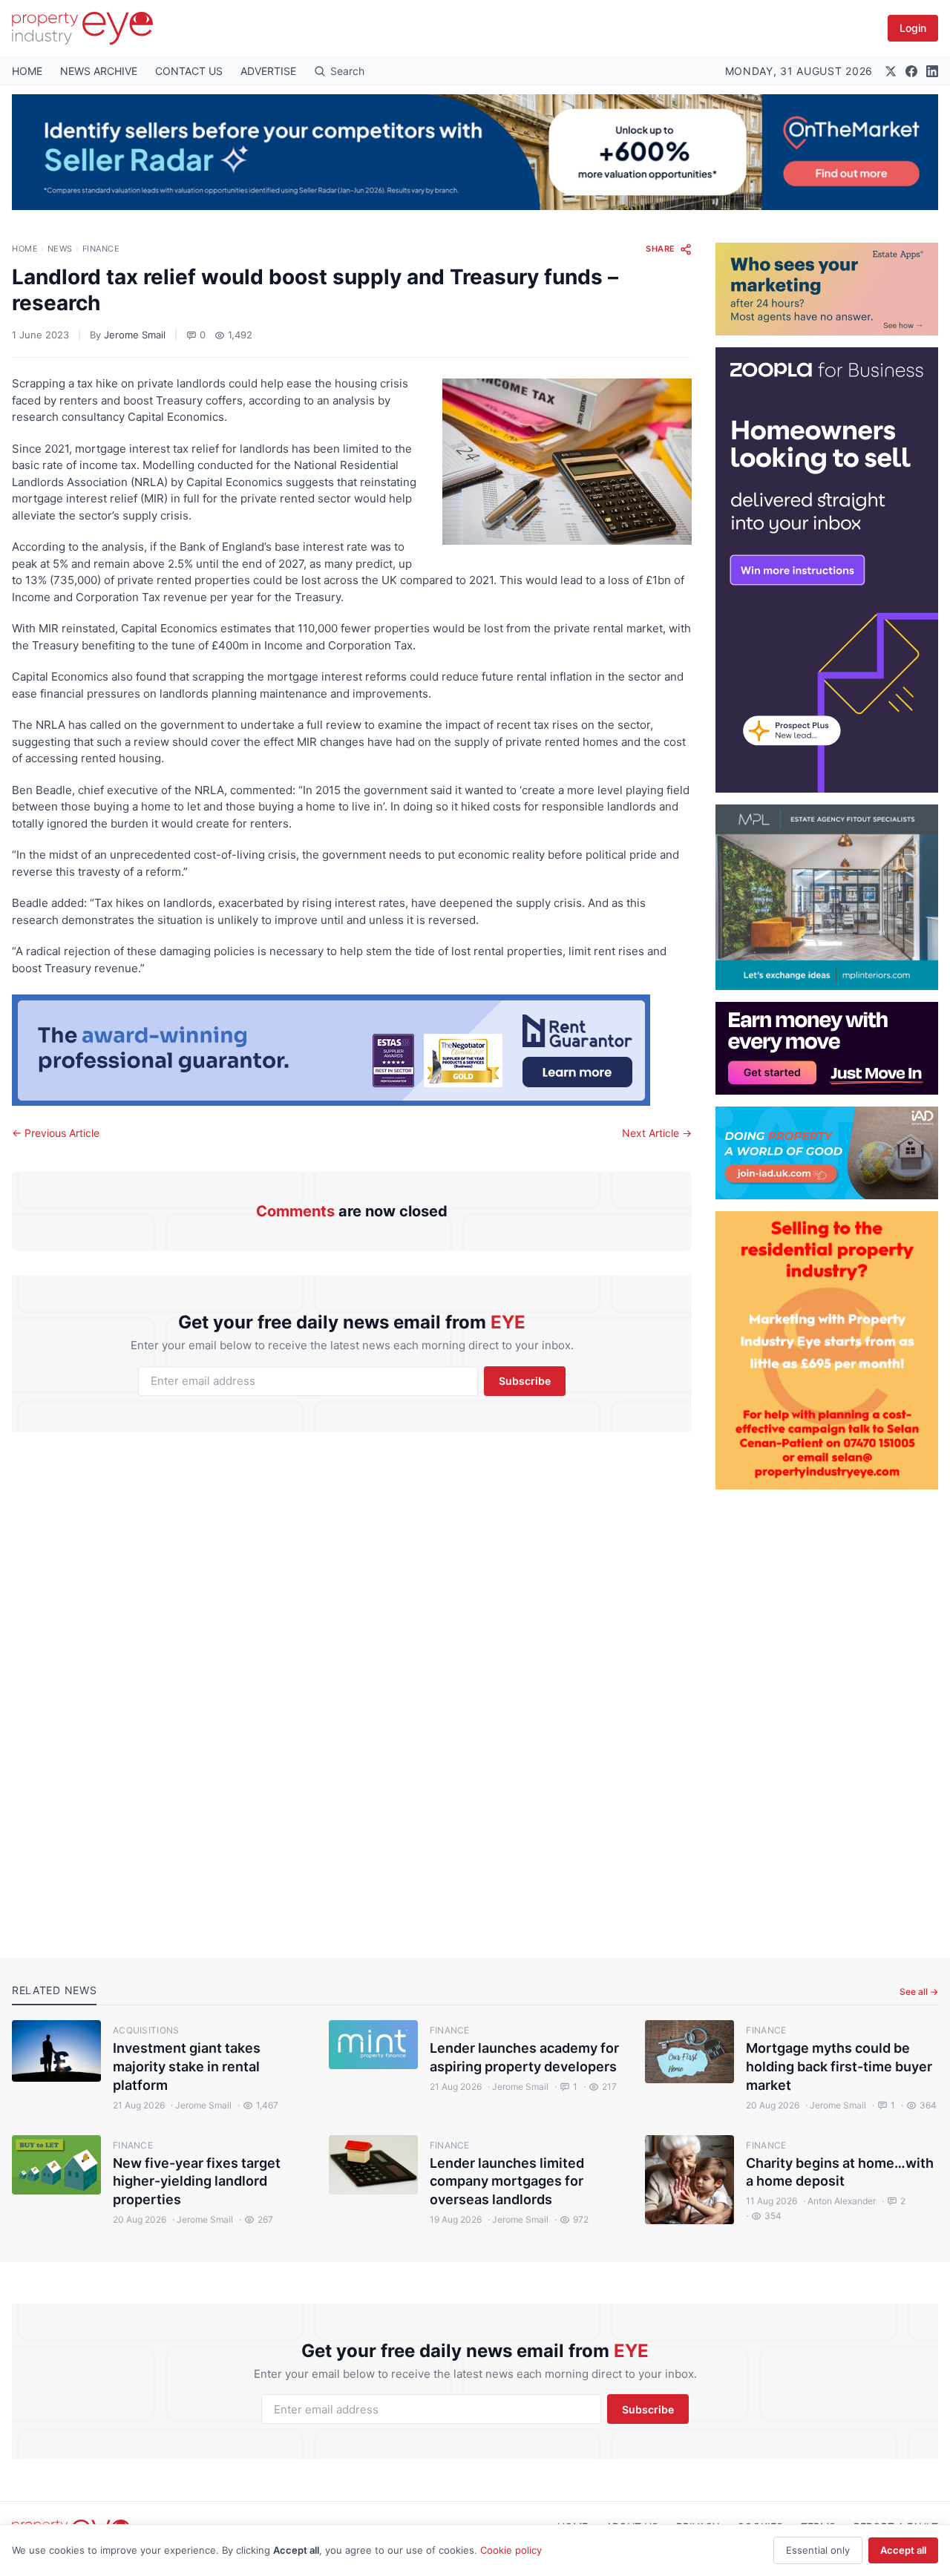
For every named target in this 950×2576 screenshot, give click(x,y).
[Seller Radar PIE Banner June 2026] (475, 152)
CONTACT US (189, 71)
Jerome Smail (135, 335)
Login (913, 28)
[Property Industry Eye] (82, 28)
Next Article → (657, 1133)
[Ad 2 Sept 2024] (827, 1350)
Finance (101, 249)
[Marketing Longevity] (827, 289)
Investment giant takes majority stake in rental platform (187, 2067)
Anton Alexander (839, 2201)
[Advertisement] (827, 1712)
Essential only (818, 2550)
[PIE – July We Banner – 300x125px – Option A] (827, 1048)
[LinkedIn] (932, 71)
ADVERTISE (268, 71)
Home (25, 249)
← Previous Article (56, 1133)
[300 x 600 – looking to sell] (827, 570)
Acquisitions (146, 2030)
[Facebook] (911, 71)
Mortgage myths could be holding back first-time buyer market (839, 2067)
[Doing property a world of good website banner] (827, 1153)
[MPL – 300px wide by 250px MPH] (827, 897)
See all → (919, 1992)
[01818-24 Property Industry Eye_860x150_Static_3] (352, 1050)
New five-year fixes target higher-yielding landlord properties (197, 2182)
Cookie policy (511, 2550)
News (60, 249)
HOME (27, 71)
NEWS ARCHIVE (99, 71)
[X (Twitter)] (891, 71)
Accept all (903, 2550)
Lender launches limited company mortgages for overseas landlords (507, 2182)
